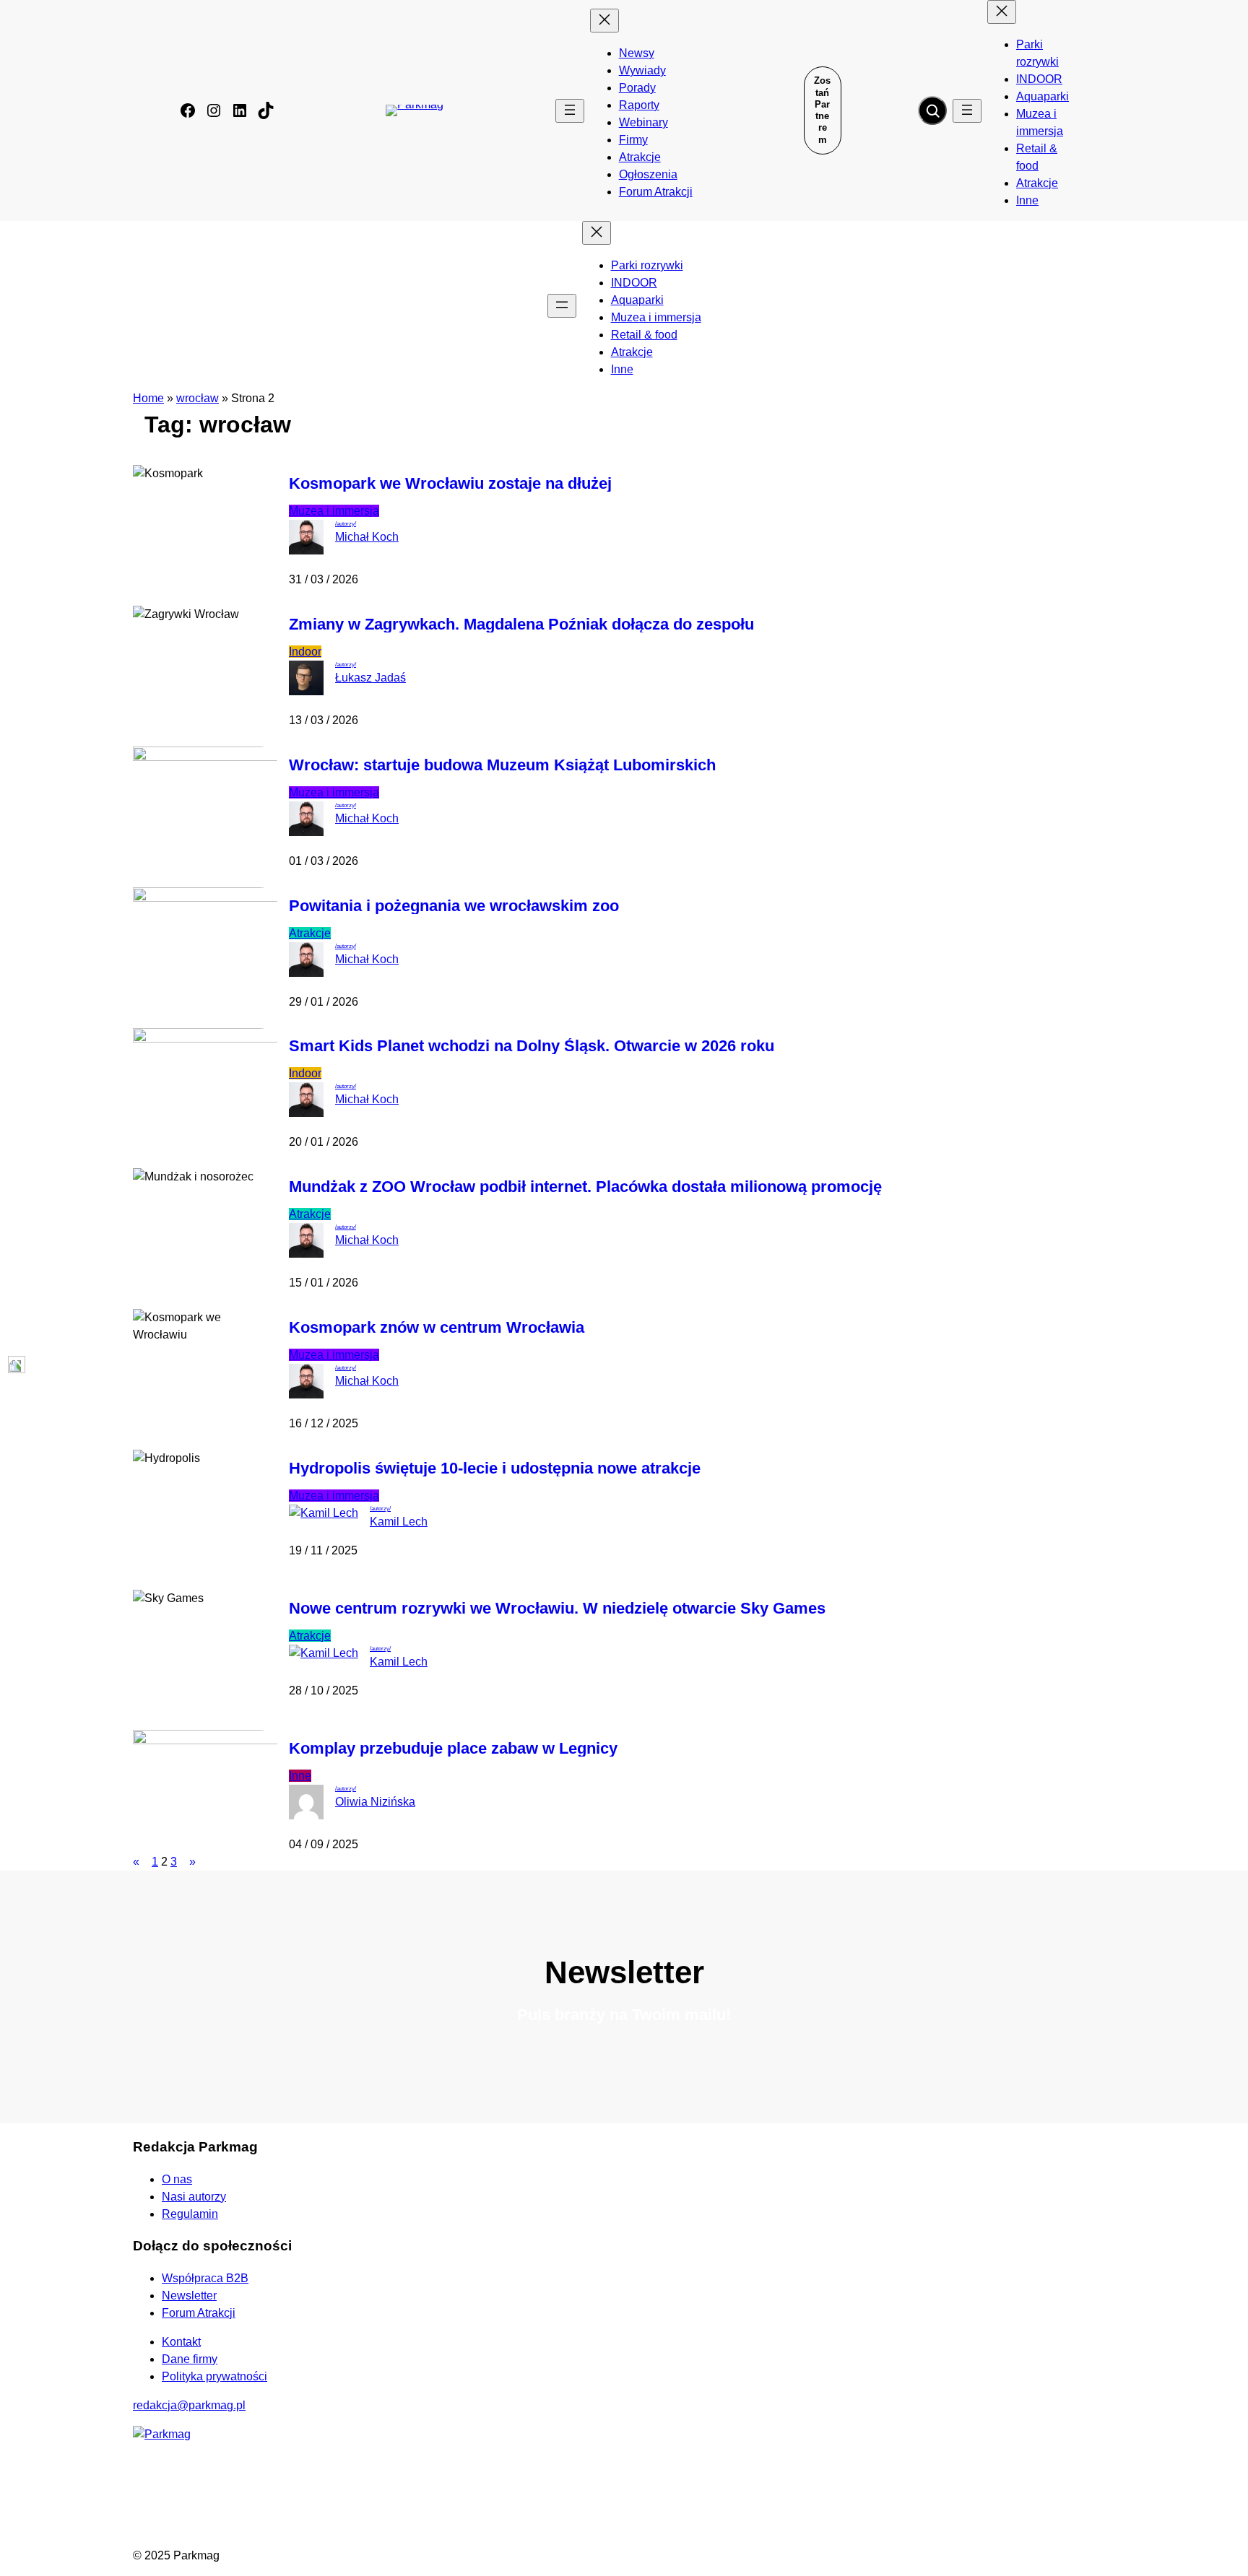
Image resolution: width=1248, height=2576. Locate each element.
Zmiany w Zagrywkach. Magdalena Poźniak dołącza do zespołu (521, 625)
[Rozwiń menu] (570, 111)
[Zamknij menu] (604, 21)
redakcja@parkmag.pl (189, 2405)
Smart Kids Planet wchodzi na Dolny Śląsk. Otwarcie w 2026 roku (532, 1046)
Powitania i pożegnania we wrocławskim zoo (454, 906)
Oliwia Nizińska (375, 1802)
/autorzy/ (346, 524)
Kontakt (181, 2342)
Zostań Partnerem (822, 110)
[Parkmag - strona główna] (162, 2434)
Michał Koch (367, 537)
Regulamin (190, 2214)
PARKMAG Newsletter (16, 1275)
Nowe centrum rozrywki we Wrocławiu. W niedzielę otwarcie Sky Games (557, 1609)
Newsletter (189, 2296)
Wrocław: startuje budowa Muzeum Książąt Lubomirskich (502, 765)
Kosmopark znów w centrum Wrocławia (437, 1328)
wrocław (198, 398)
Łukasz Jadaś (370, 678)
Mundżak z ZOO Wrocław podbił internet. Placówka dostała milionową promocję (585, 1187)
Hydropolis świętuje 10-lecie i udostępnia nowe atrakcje (495, 1468)
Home (148, 398)
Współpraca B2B (205, 2278)
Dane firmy (190, 2359)
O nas (177, 2179)
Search (932, 110)
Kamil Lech (399, 1522)
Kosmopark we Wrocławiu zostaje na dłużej (450, 484)
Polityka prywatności (214, 2376)
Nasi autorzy (194, 2197)
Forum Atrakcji (199, 2313)
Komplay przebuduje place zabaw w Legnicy (453, 1749)
